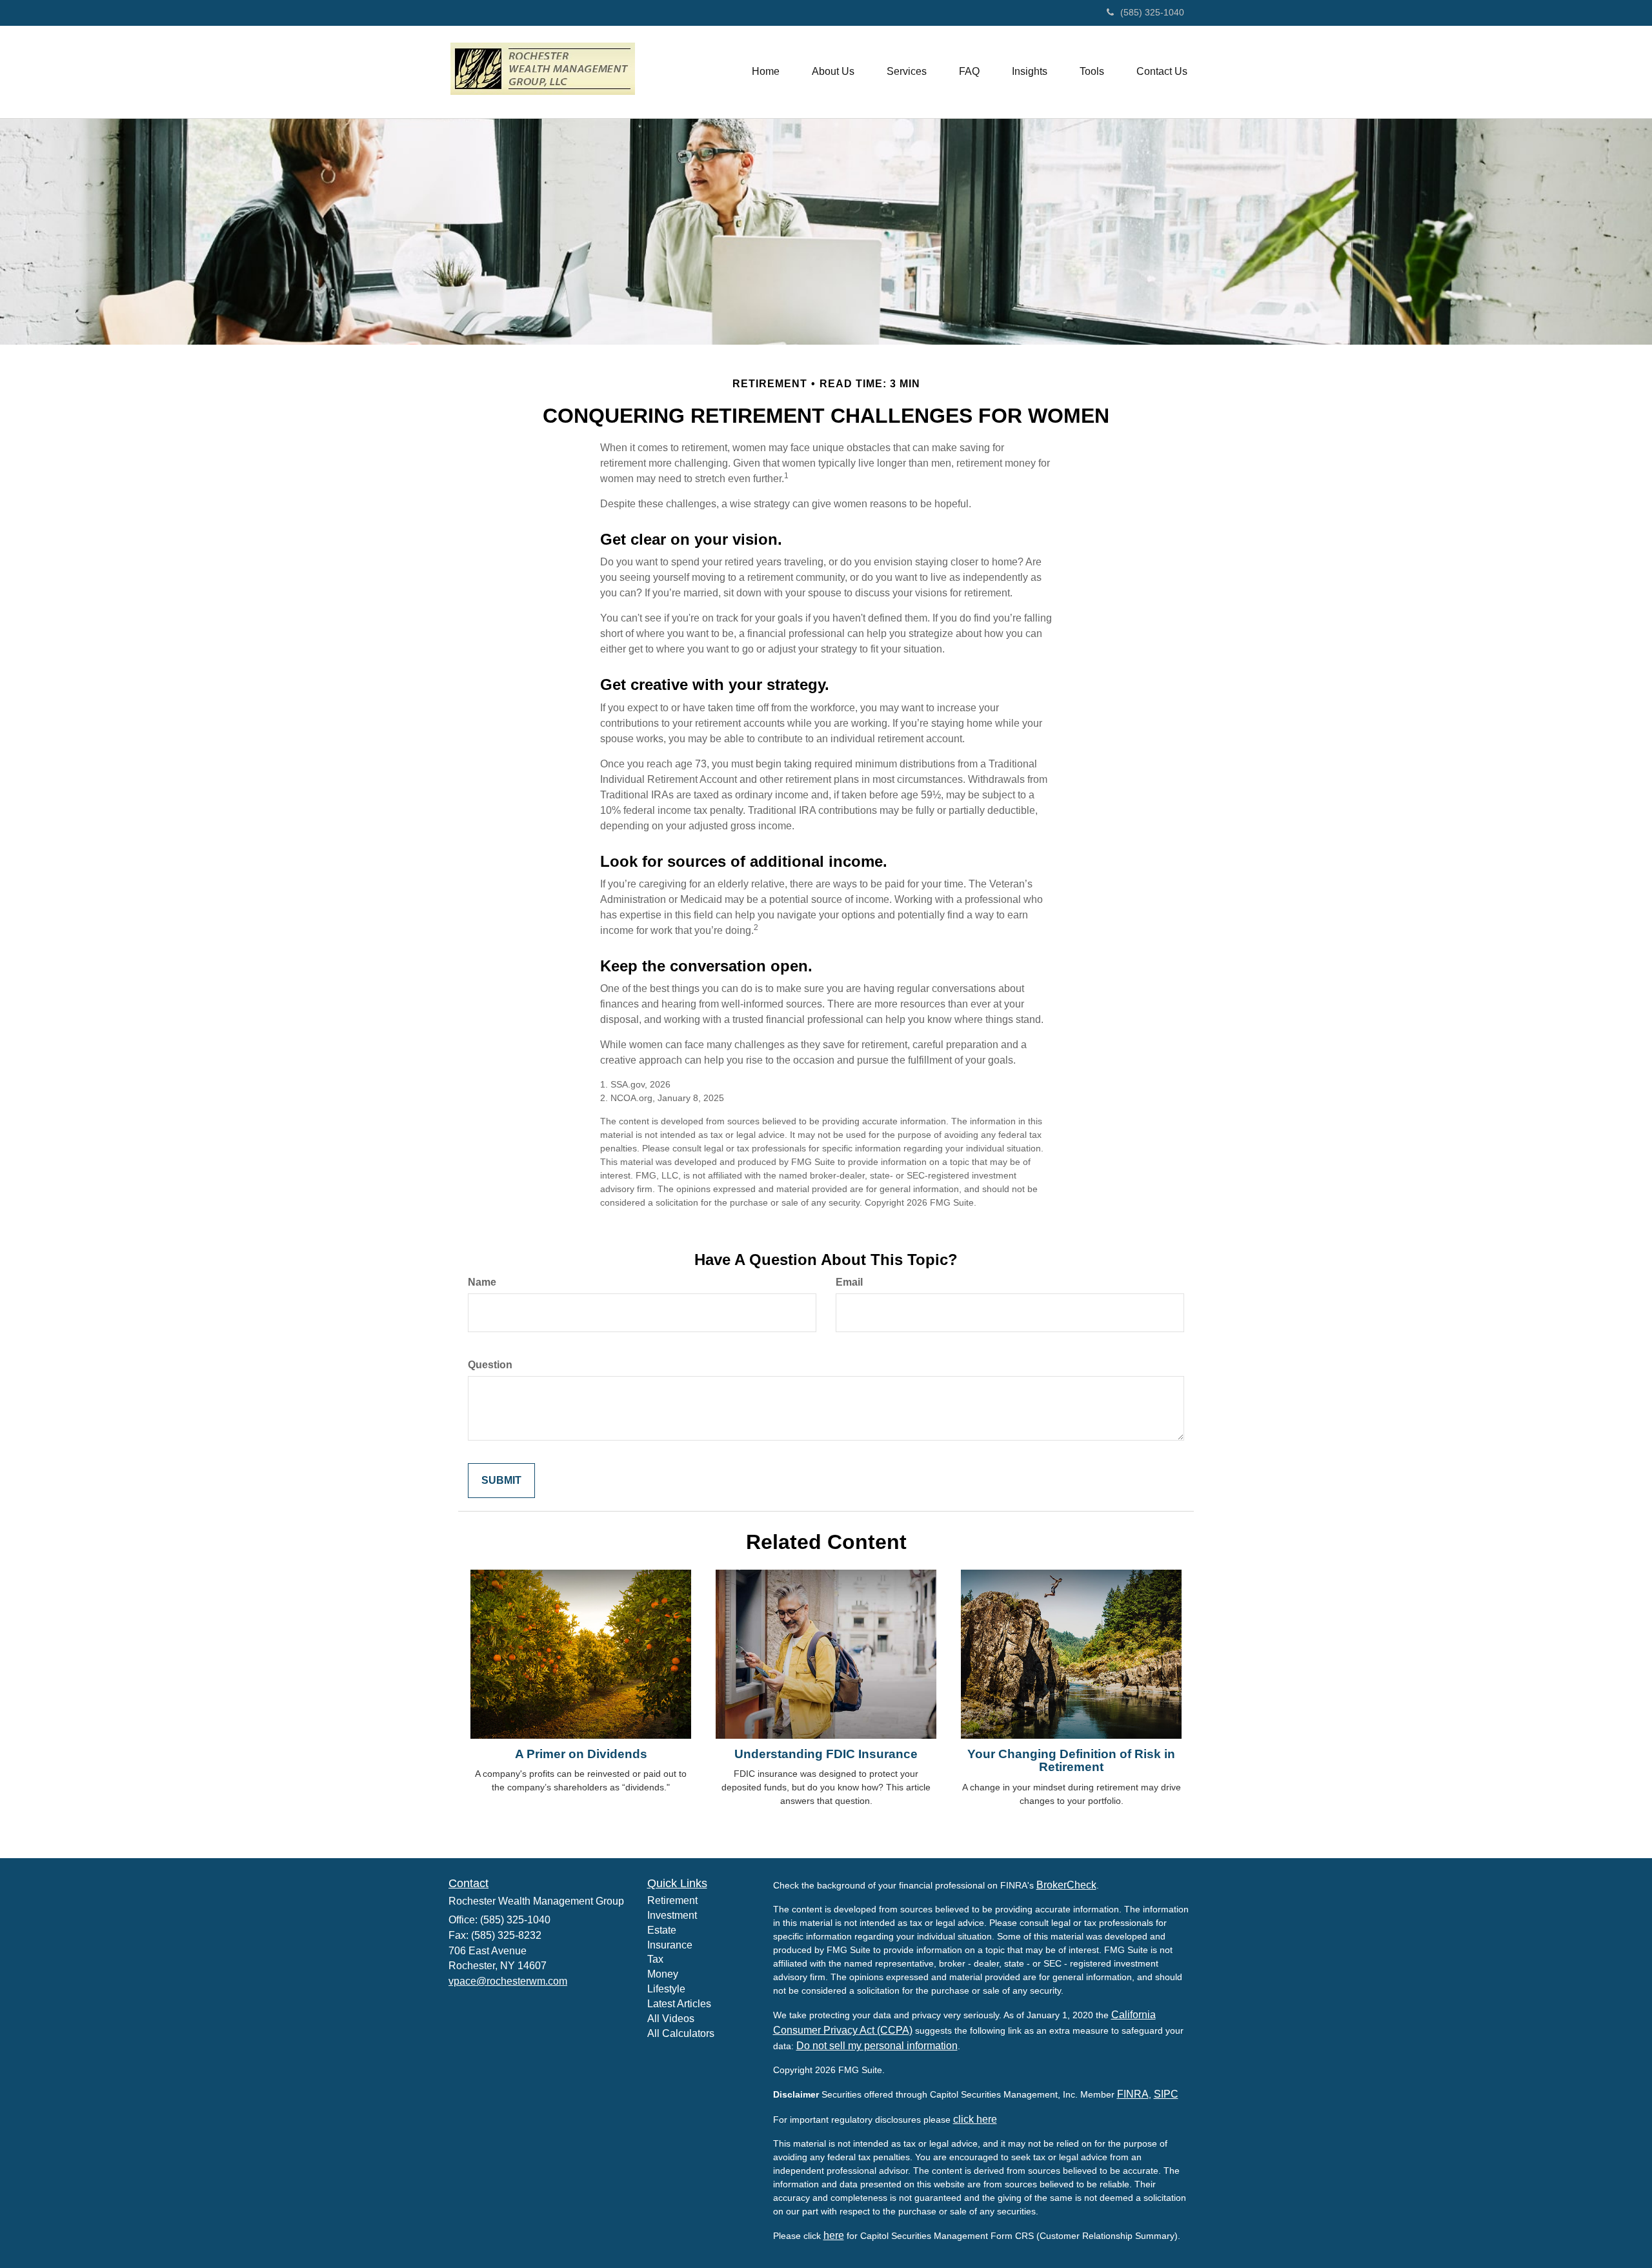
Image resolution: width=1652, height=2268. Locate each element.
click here (975, 2119)
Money (663, 1974)
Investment (672, 1915)
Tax (655, 1959)
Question (490, 1365)
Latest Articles (679, 2004)
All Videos (671, 2019)
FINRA (1133, 2094)
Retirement (672, 1900)
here (834, 2235)
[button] (833, 72)
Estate (662, 1930)
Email (849, 1282)
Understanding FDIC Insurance (826, 1754)
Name (482, 1282)
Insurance (670, 1945)
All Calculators (681, 2033)
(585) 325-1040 (1152, 12)
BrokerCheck (1066, 1885)
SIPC (1166, 2094)
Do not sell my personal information (877, 2046)
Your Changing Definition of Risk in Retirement (1071, 1761)
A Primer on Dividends (581, 1754)
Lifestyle (666, 1989)
